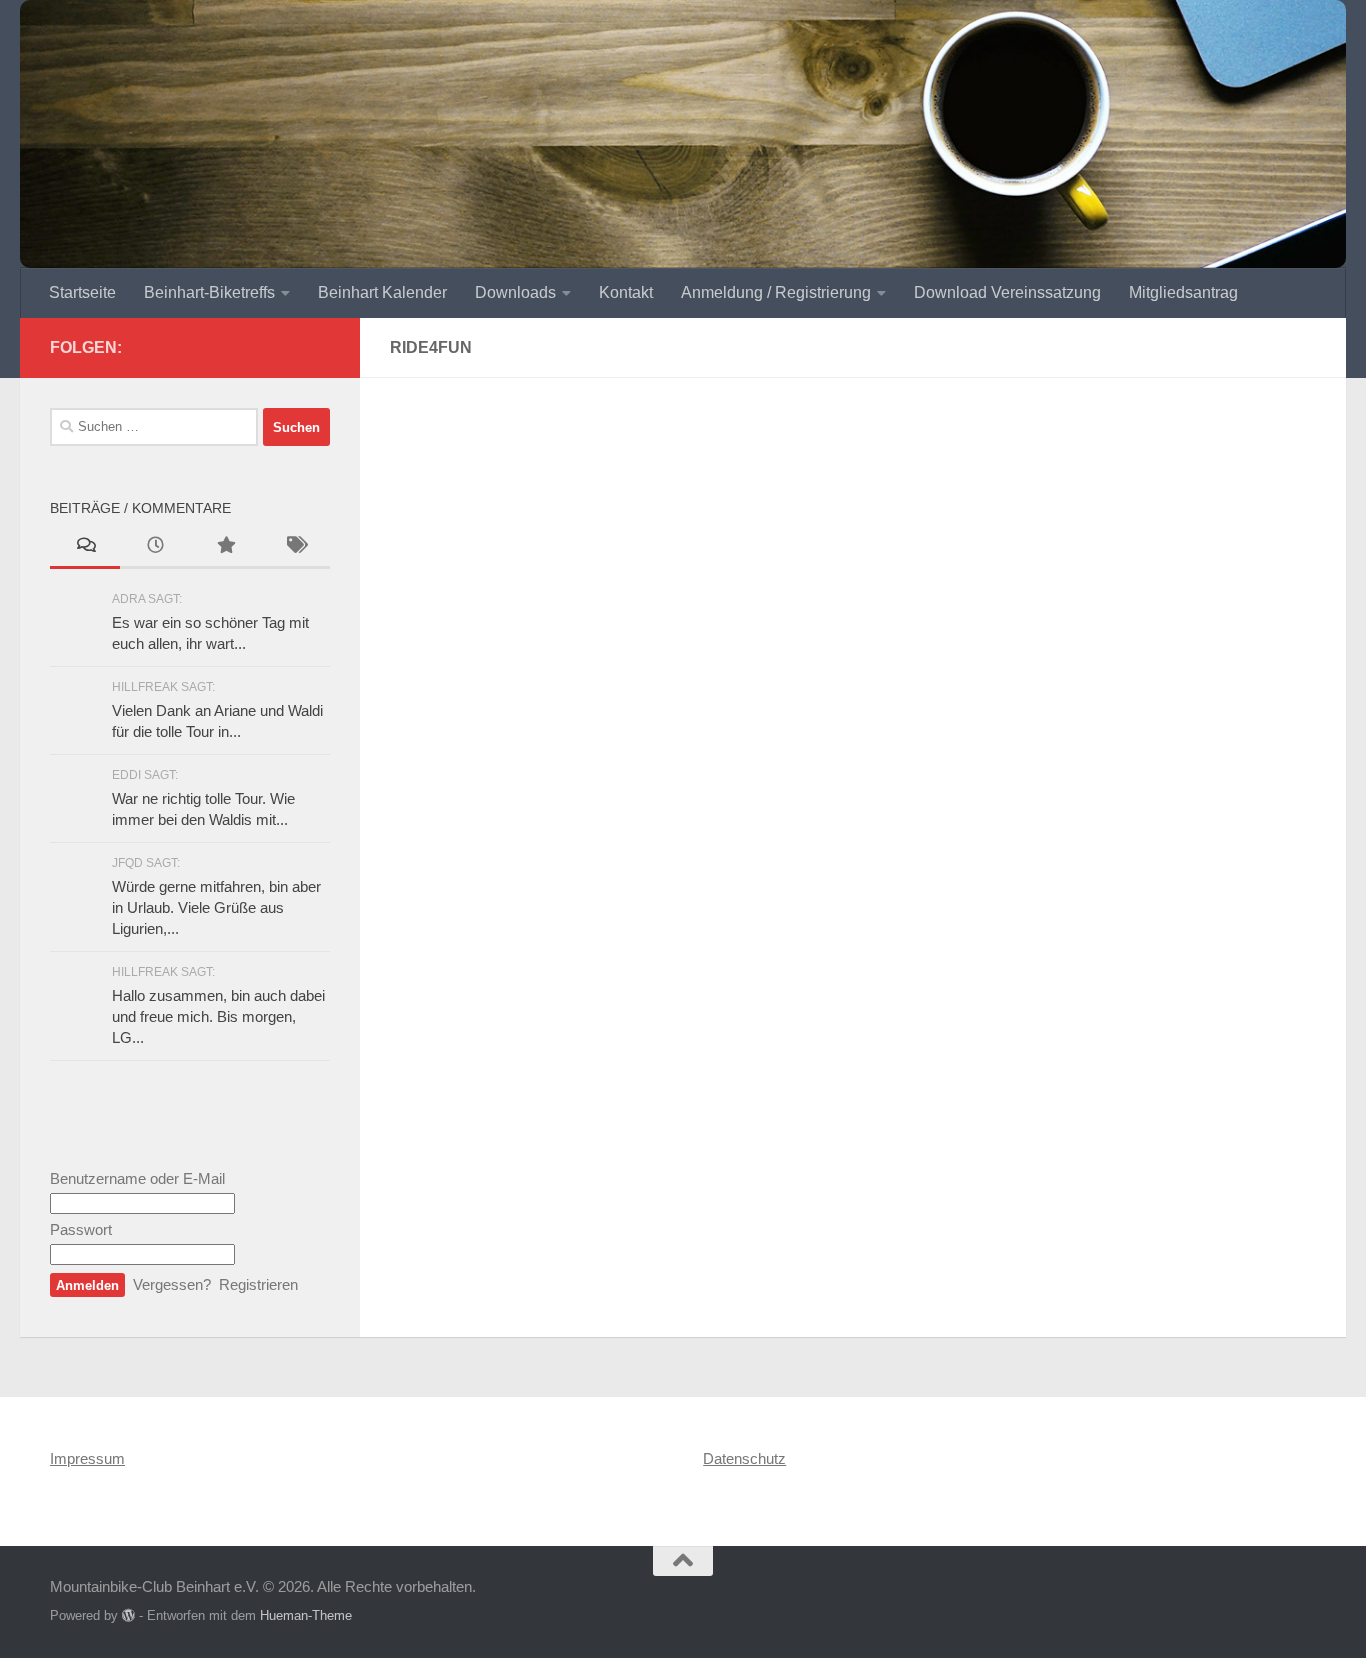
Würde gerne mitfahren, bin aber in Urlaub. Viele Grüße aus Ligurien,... (216, 907)
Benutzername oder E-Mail (137, 1178)
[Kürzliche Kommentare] (85, 547)
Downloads (515, 292)
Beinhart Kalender (382, 292)
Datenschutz (744, 1458)
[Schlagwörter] (295, 547)
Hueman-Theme (306, 1615)
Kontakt (626, 292)
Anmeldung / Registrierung (776, 292)
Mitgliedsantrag (1183, 292)
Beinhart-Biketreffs (209, 292)
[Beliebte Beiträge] (225, 547)
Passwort (81, 1229)
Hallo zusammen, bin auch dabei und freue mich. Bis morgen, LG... (218, 1016)
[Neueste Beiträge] (155, 547)
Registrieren (258, 1284)
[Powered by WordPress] (128, 1615)
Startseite (82, 292)
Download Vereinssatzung (1007, 292)
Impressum (87, 1458)
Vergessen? (172, 1284)
